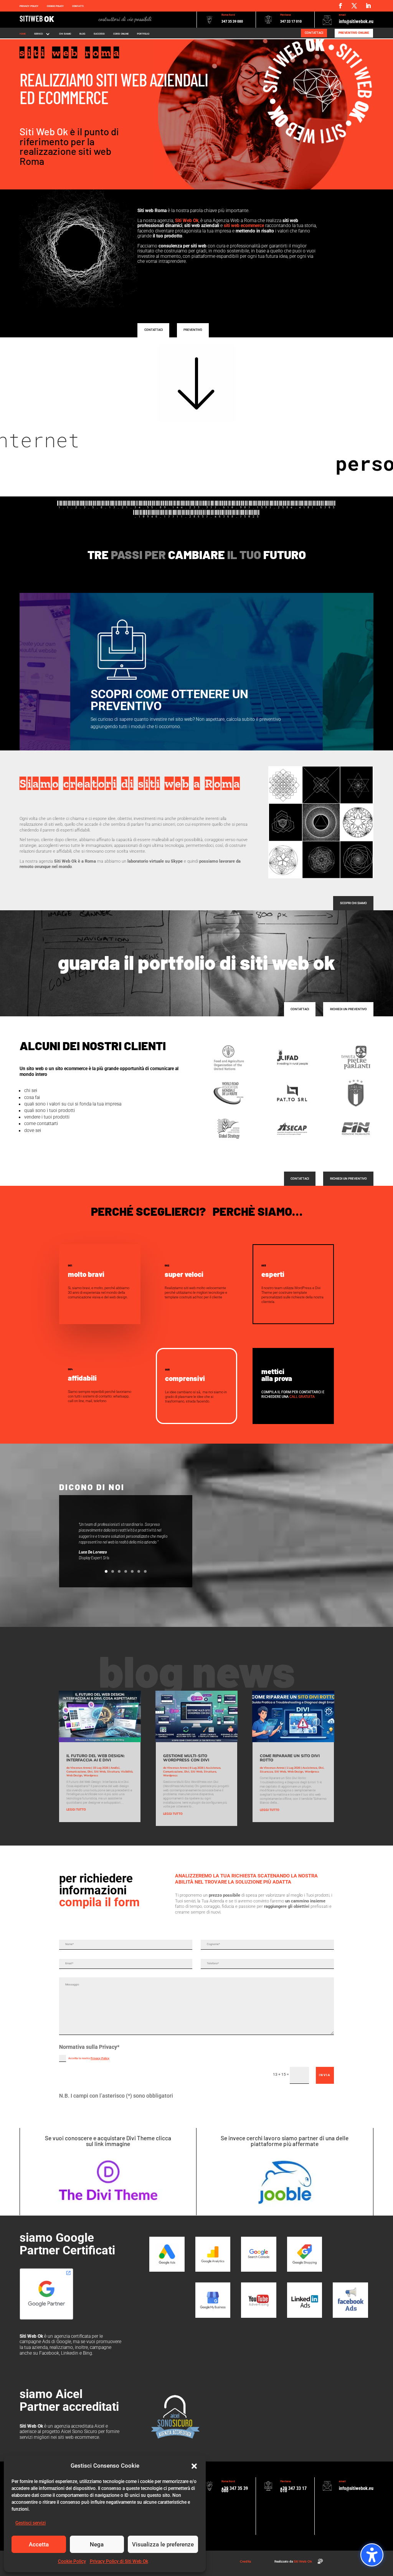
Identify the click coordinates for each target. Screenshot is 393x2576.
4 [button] (126, 1571)
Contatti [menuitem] (78, 6)
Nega (97, 2544)
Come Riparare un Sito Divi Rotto (290, 1758)
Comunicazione (76, 1772)
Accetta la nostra (89, 2058)
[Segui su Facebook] (340, 6)
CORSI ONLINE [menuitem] (121, 34)
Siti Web (100, 1772)
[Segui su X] (354, 6)
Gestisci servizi (31, 2523)
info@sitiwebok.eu (356, 22)
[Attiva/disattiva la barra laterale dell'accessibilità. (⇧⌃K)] (372, 2555)
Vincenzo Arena (80, 1768)
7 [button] (145, 1571)
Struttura (113, 1772)
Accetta (39, 2544)
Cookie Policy (72, 2561)
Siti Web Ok (303, 2561)
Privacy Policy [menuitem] (29, 6)
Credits (246, 2561)
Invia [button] (325, 2075)
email (342, 15)
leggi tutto (76, 1809)
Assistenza (213, 1768)
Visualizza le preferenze (163, 2544)
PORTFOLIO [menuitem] (143, 34)
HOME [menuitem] (23, 34)
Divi (90, 1772)
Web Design (74, 1775)
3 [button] (119, 1571)
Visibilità (127, 1772)
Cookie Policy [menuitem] (55, 6)
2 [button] (113, 1571)
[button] (194, 2466)
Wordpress (91, 1775)
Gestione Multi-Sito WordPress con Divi (186, 1758)
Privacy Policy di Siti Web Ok (119, 2561)
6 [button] (139, 1571)
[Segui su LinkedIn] (368, 6)
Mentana (286, 15)
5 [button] (132, 1571)
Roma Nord (228, 15)
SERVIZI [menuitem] (39, 34)
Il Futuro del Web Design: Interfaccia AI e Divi (96, 1758)
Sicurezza (266, 1772)
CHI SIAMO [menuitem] (65, 34)
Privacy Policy (100, 2058)
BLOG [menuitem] (82, 34)
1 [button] (106, 1571)
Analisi (115, 1768)
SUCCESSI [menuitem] (99, 34)
